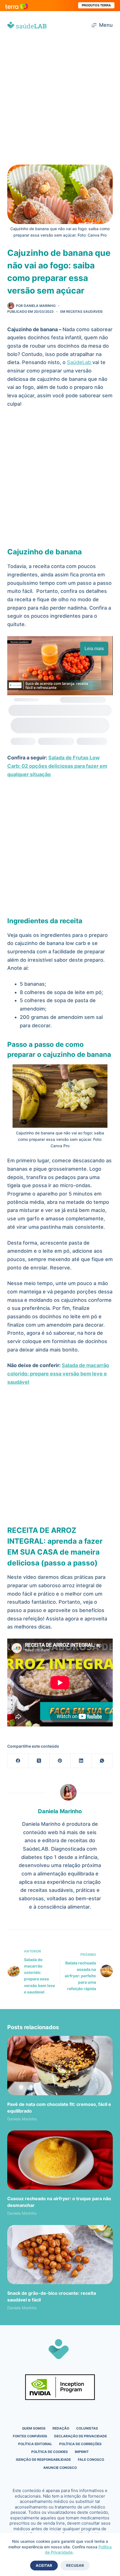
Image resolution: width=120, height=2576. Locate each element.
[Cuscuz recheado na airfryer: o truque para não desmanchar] (60, 2160)
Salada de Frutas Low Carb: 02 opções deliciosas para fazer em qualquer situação (57, 766)
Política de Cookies (50, 2452)
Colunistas (87, 2428)
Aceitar (44, 2565)
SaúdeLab (80, 362)
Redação (61, 2428)
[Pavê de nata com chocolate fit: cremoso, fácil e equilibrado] (60, 2066)
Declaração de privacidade (81, 2436)
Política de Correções (80, 2444)
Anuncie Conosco (60, 2468)
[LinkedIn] (81, 1761)
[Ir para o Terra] (17, 5)
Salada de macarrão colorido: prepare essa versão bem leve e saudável (58, 1374)
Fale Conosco (91, 2460)
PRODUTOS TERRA (96, 5)
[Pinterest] (60, 1761)
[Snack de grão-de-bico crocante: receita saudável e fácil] (60, 2255)
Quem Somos (34, 2428)
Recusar (75, 2565)
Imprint (82, 2452)
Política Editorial (35, 2444)
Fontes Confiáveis (30, 2436)
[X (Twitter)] (39, 1761)
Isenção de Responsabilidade (43, 2460)
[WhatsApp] (102, 1761)
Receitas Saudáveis (84, 312)
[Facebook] (18, 1761)
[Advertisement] (60, 102)
